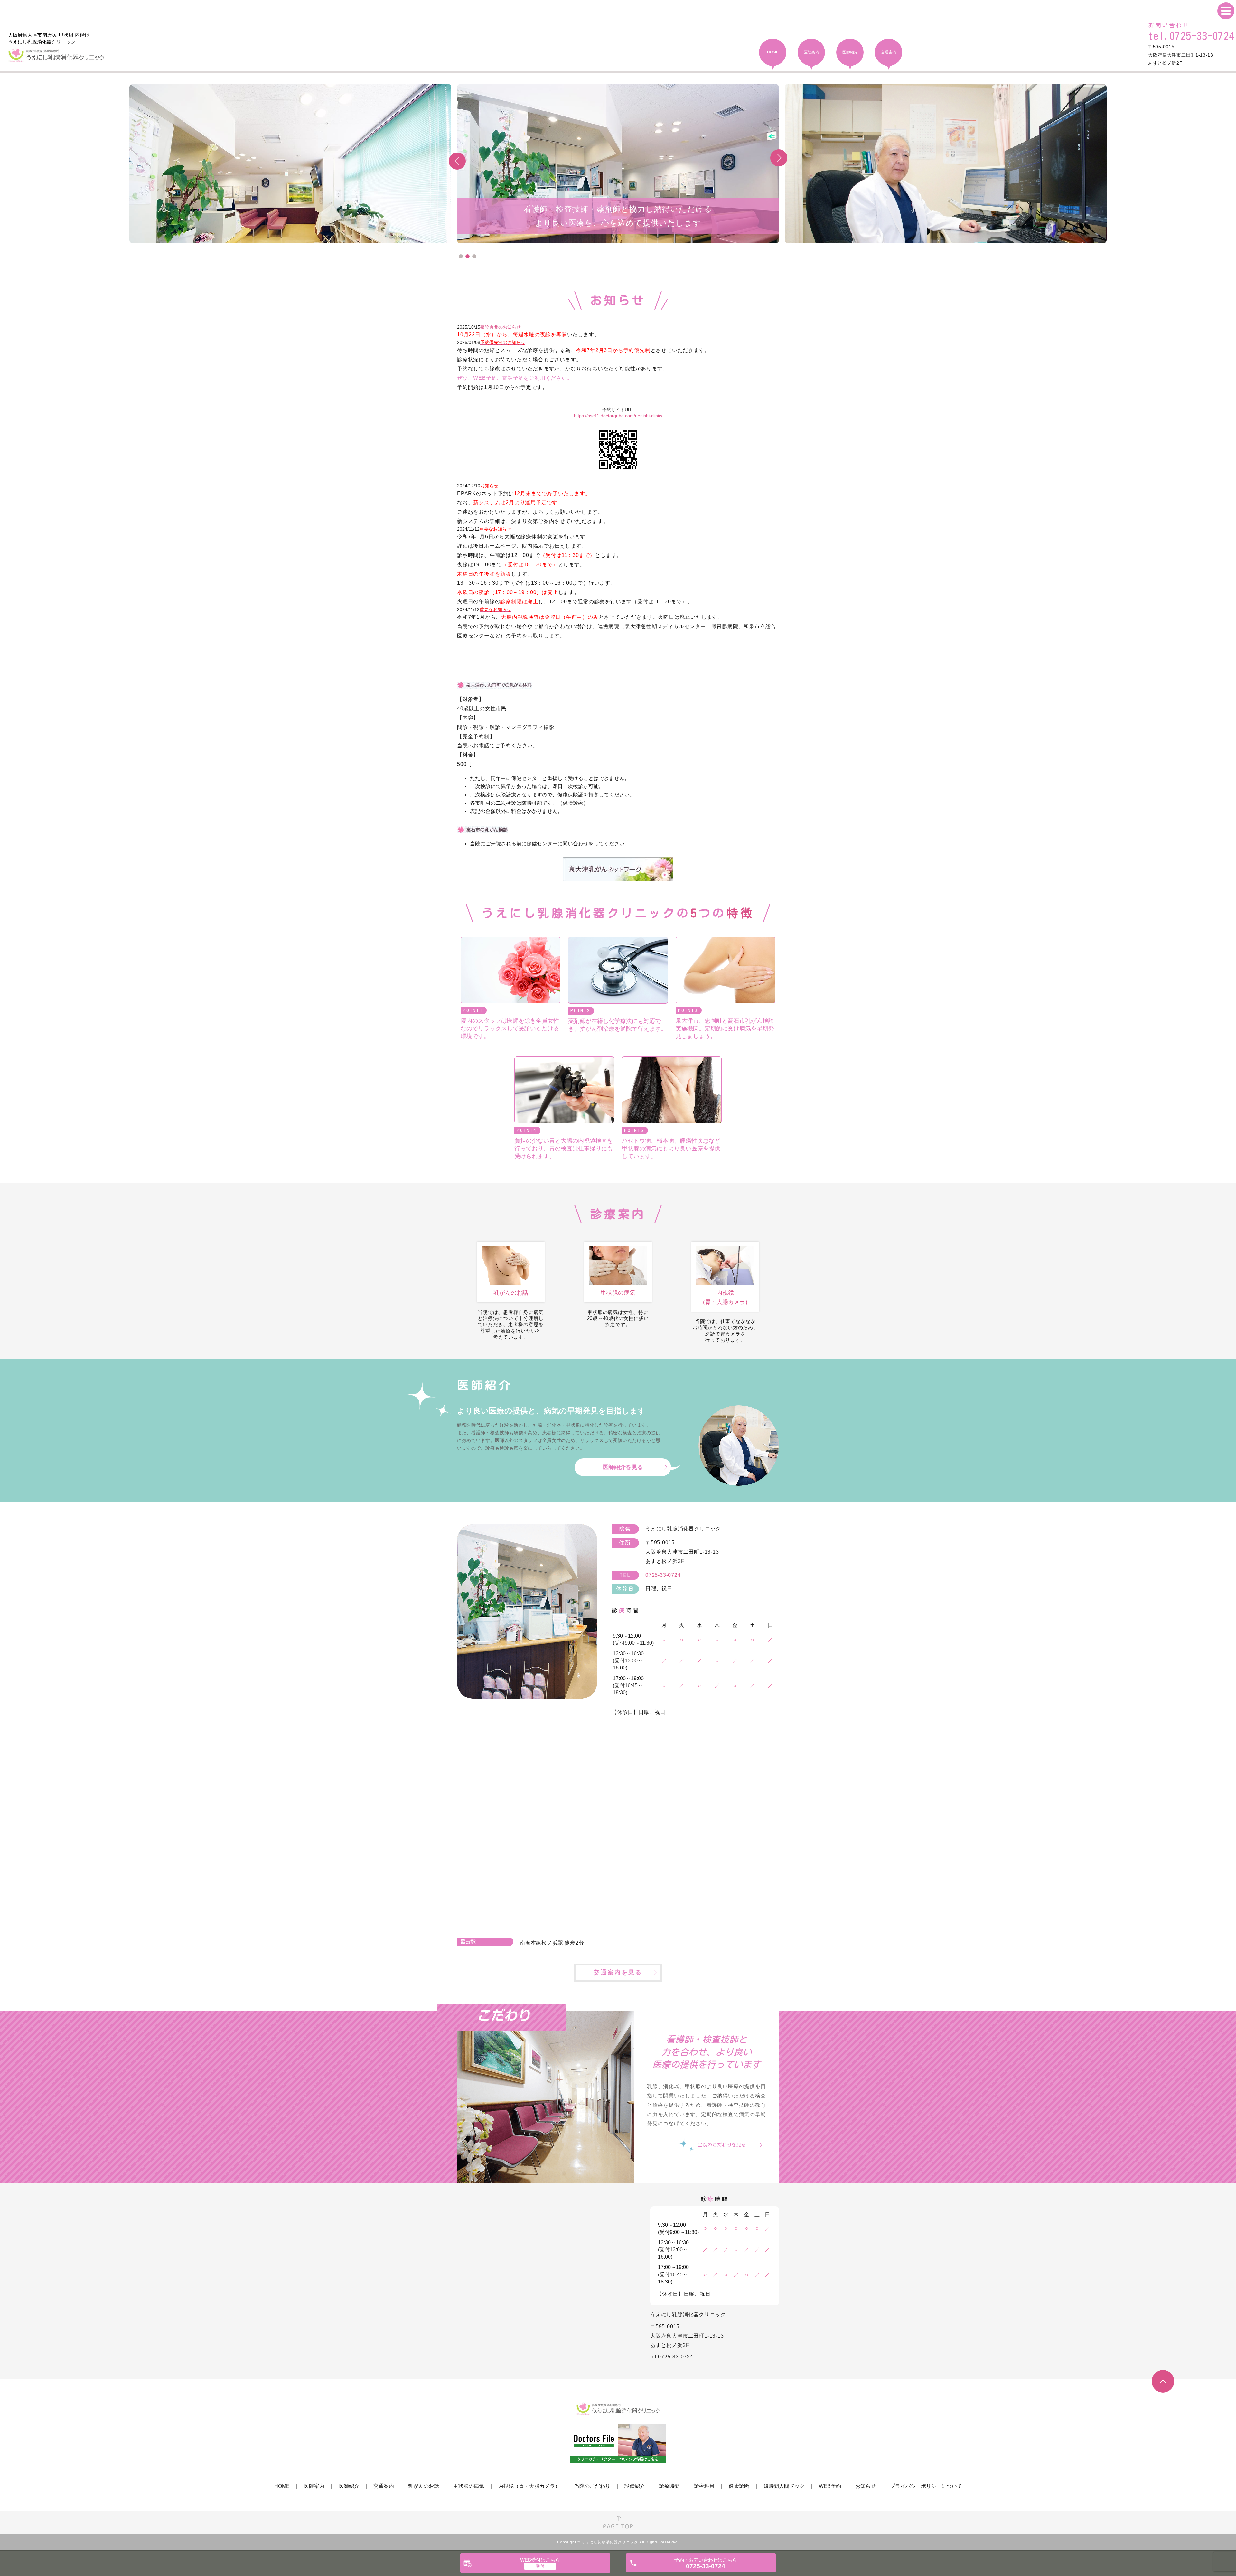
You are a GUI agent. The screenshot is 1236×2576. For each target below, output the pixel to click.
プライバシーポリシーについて (926, 2486)
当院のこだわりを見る (722, 2145)
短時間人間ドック (784, 2486)
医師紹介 (349, 2486)
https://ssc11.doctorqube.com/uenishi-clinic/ (618, 416)
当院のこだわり (592, 2486)
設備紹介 (635, 2486)
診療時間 (669, 2486)
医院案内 (314, 2486)
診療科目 (704, 2486)
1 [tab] (461, 256)
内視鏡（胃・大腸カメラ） (529, 2486)
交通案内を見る (618, 1972)
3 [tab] (474, 256)
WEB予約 (830, 2486)
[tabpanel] (618, 164)
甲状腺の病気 (469, 2486)
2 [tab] (468, 256)
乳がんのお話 (424, 2486)
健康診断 (739, 2486)
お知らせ (866, 2486)
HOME (282, 2486)
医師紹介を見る (623, 1467)
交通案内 (384, 2486)
